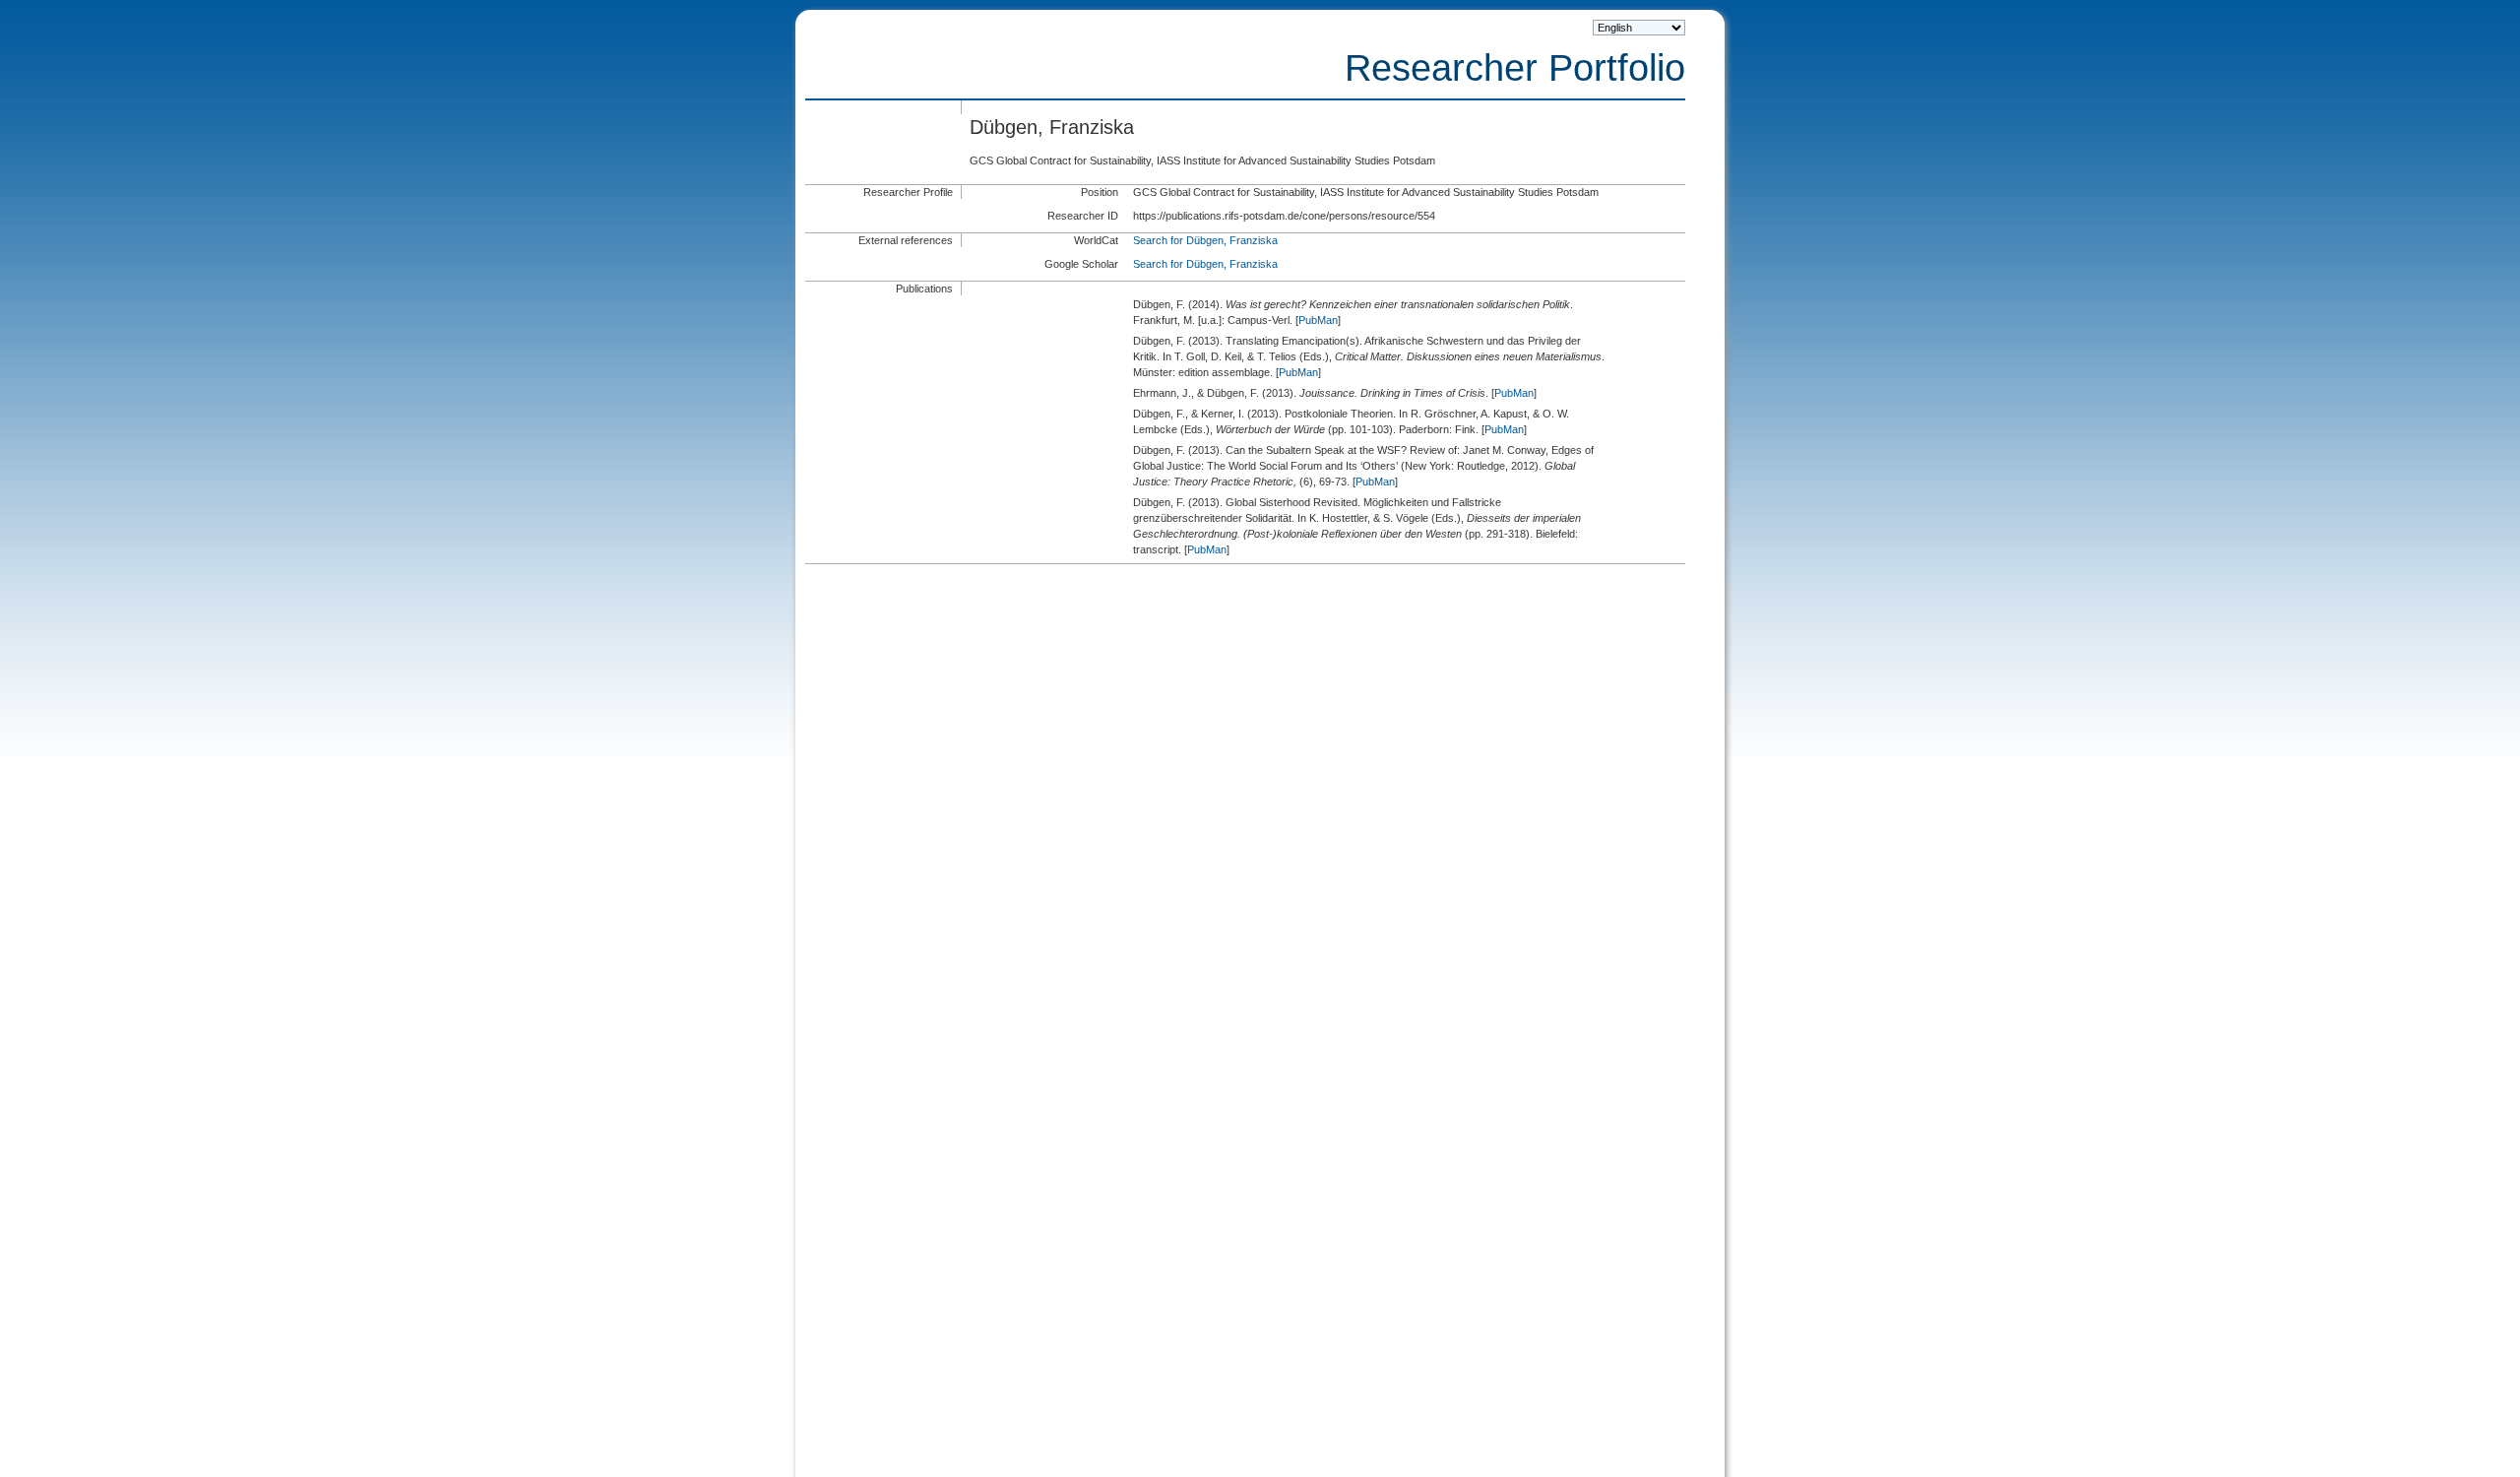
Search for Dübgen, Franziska (1205, 240)
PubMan (1318, 320)
